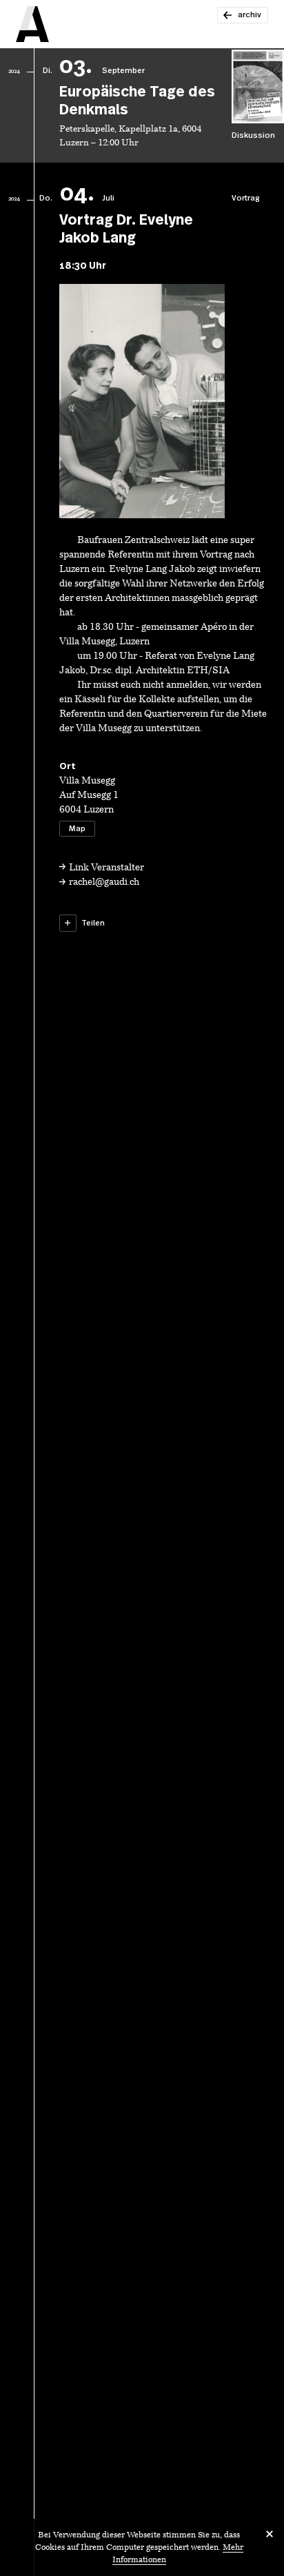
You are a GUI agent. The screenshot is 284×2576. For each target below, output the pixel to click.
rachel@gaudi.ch (104, 882)
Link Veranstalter (106, 868)
